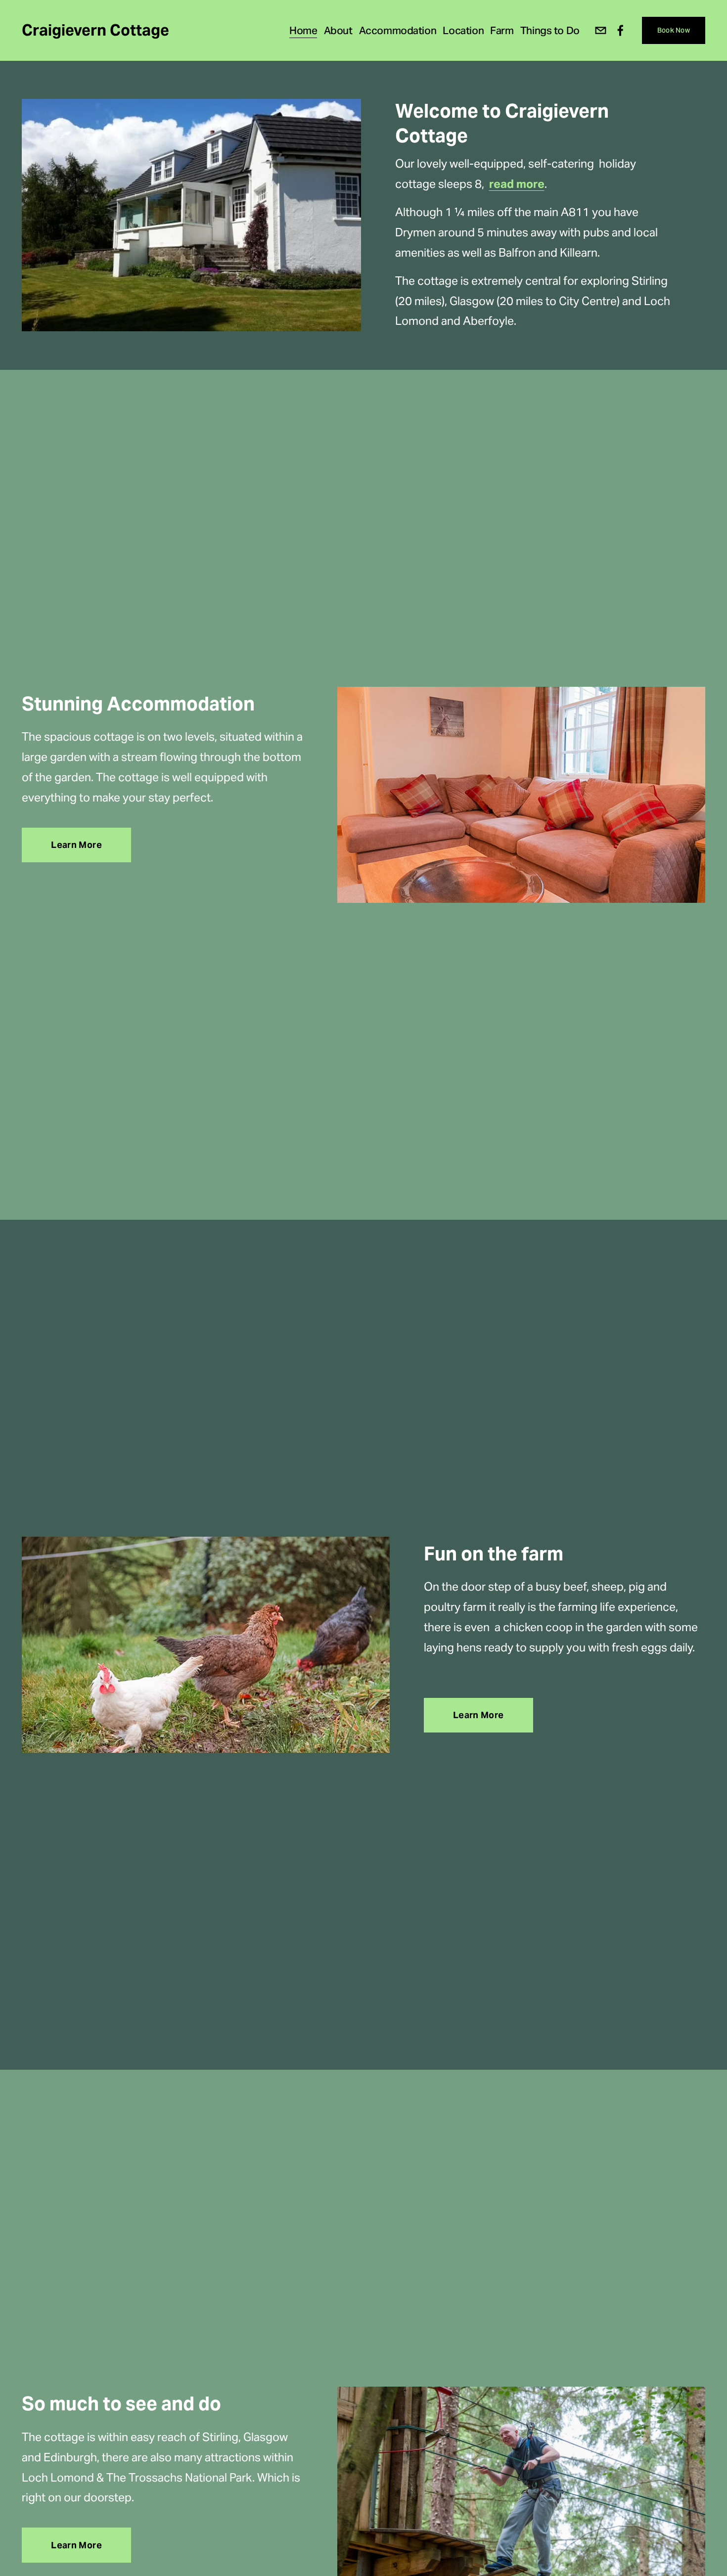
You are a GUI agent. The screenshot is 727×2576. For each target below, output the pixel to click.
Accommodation (398, 30)
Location (463, 30)
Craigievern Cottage (95, 30)
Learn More (76, 845)
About (338, 30)
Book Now (674, 30)
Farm (502, 30)
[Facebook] (620, 30)
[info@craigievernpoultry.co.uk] (601, 30)
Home (303, 30)
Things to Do (550, 30)
